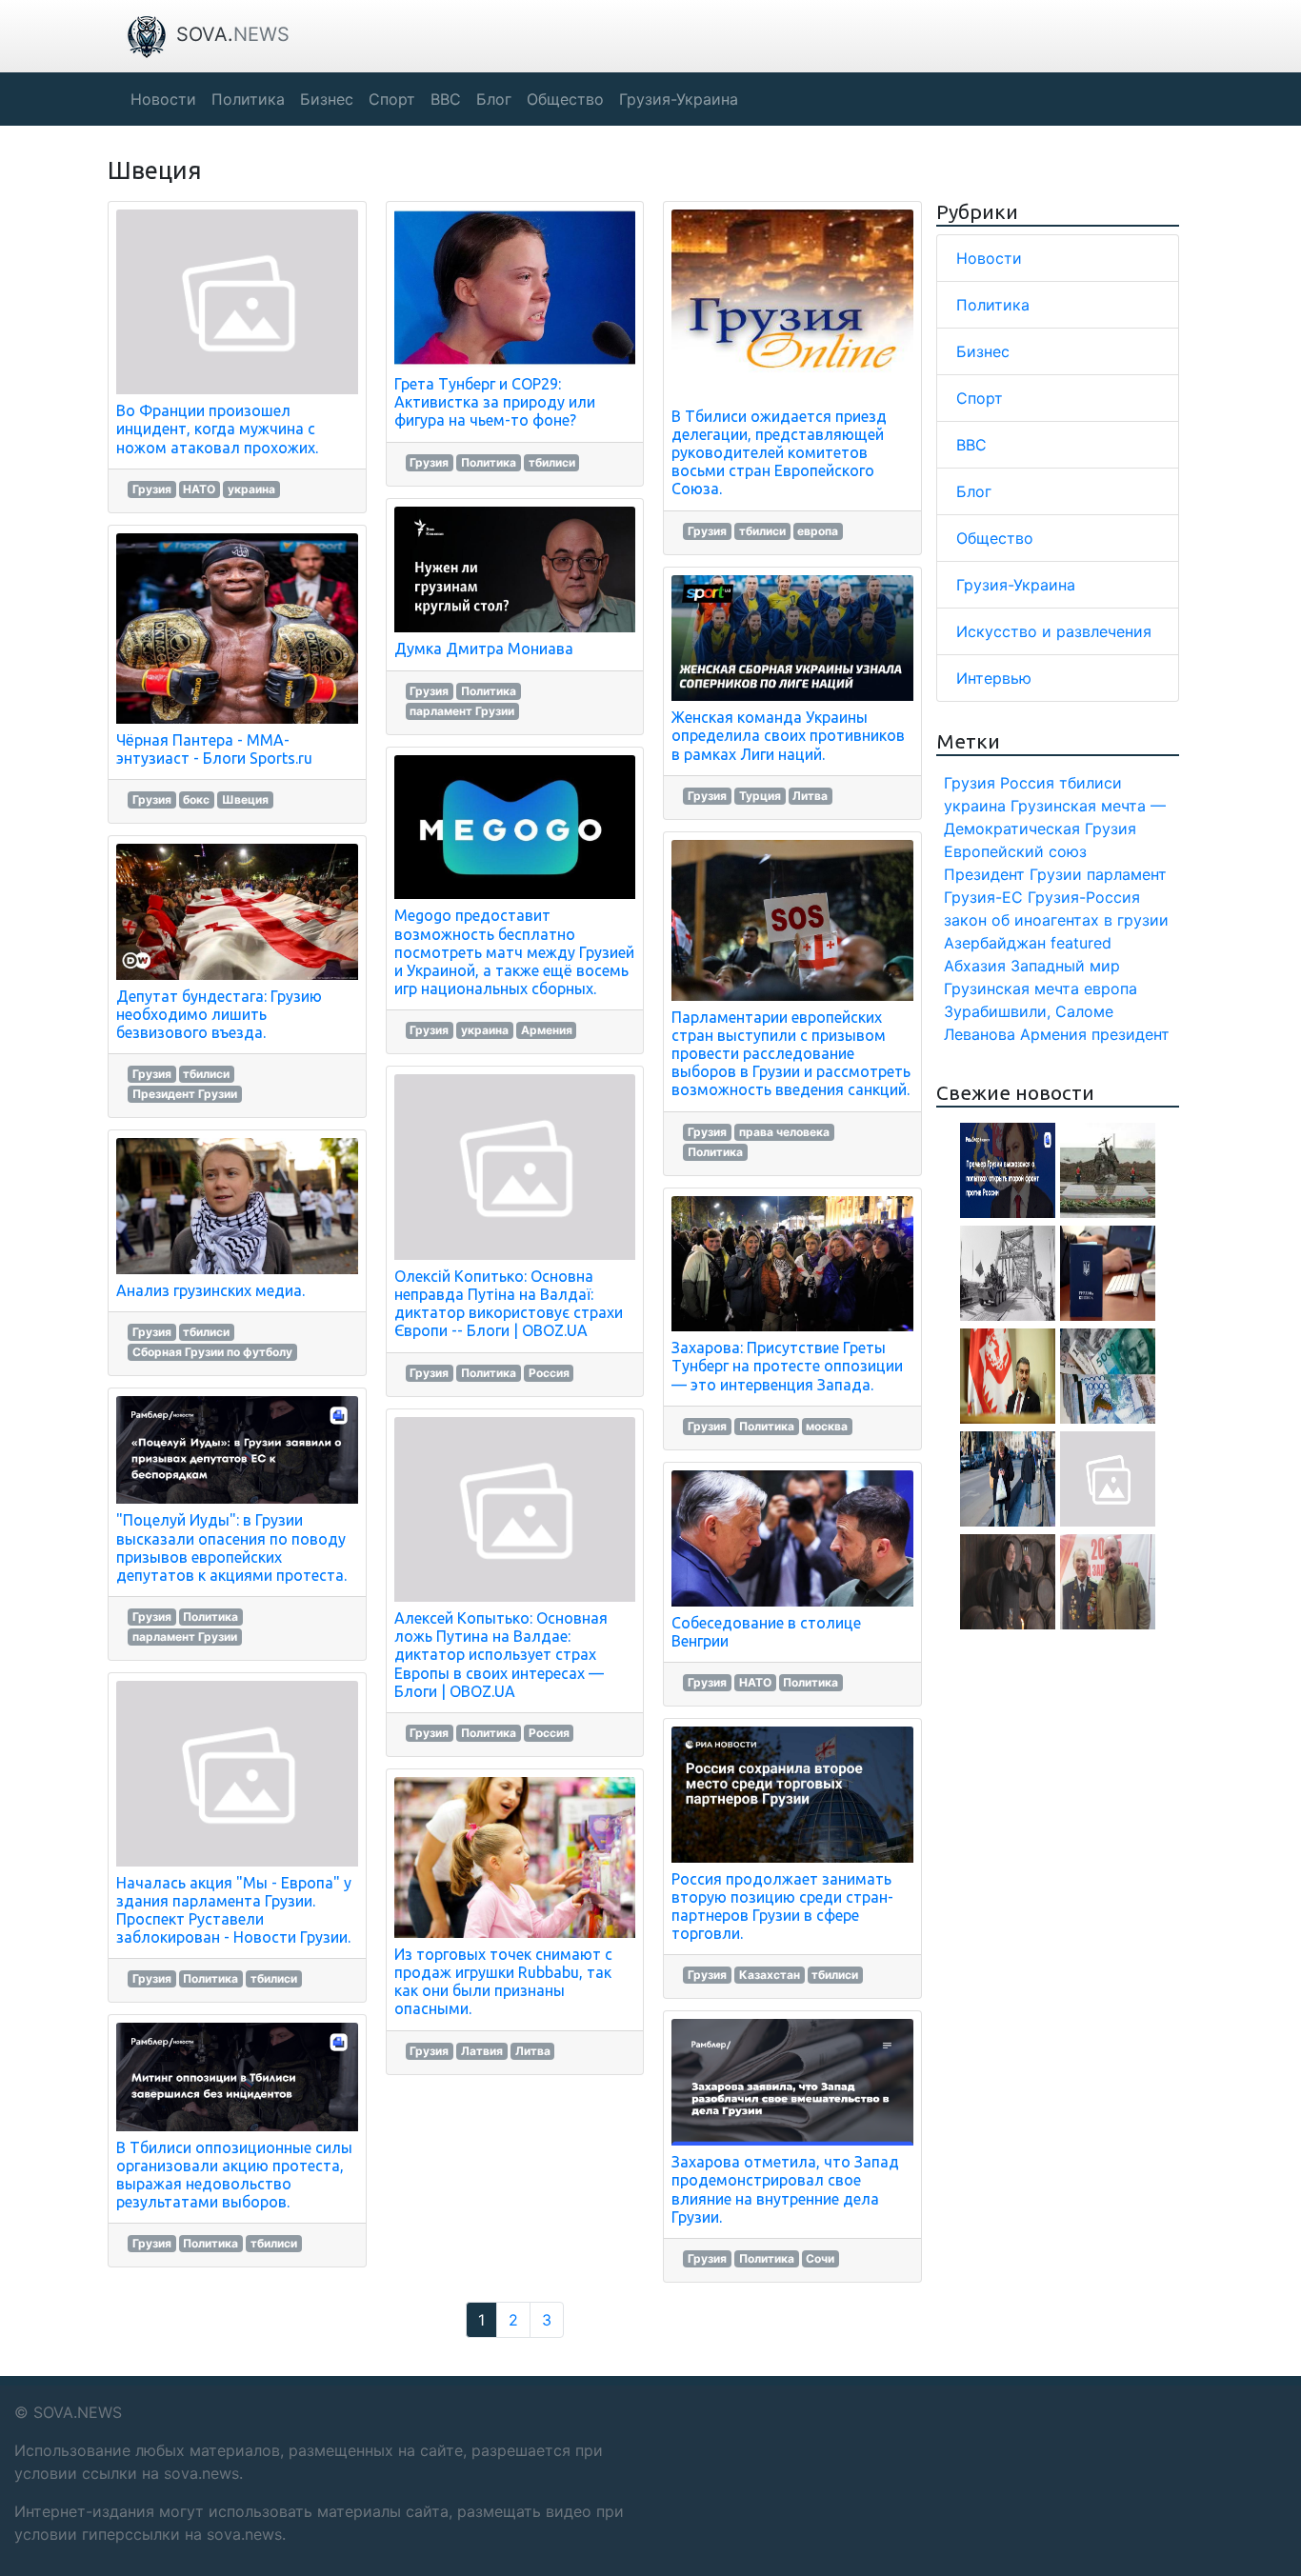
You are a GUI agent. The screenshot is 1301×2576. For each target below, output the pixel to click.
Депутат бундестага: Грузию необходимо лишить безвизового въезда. (219, 1014)
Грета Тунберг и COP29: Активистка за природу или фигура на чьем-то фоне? (495, 402)
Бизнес (983, 351)
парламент (1127, 874)
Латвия (482, 2051)
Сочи (820, 2258)
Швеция (245, 799)
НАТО (199, 489)
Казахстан (770, 1975)
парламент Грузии (185, 1637)
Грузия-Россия (1084, 897)
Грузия (152, 489)
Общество (995, 538)
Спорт (980, 398)
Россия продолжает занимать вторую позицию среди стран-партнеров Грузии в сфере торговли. (782, 1907)
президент (1131, 1034)
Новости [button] (163, 99)
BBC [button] (446, 99)
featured (1081, 943)
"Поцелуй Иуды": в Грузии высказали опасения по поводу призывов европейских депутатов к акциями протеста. (231, 1548)
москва (827, 1426)
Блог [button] (494, 99)
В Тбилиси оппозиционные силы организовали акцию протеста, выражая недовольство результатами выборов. (234, 2175)
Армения (547, 1030)
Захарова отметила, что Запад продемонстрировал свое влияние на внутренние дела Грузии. (785, 2189)
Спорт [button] (392, 99)
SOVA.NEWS (78, 2412)
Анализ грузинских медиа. (210, 1290)
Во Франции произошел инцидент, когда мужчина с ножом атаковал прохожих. (217, 429)
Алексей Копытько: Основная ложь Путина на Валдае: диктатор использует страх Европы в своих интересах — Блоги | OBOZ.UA (501, 1655)
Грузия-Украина (1016, 585)
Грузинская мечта (1011, 988)
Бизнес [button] (327, 99)
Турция (760, 796)
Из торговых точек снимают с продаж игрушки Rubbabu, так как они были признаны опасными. (503, 1982)
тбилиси (206, 1074)
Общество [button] (565, 99)
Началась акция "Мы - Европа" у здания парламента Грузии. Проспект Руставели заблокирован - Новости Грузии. (234, 1910)
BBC (971, 445)
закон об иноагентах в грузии (1056, 920)
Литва (533, 2051)
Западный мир (1065, 966)
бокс (196, 799)
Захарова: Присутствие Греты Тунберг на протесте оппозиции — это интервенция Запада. (787, 1366)
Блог (974, 491)
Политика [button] (248, 99)
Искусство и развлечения (1054, 631)
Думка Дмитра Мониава (484, 649)
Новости (989, 258)
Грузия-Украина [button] (679, 99)
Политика (210, 1617)
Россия (549, 1373)
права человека (784, 1132)
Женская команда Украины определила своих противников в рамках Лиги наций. (788, 735)
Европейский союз (1015, 851)
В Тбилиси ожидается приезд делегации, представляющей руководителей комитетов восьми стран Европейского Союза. (779, 453)
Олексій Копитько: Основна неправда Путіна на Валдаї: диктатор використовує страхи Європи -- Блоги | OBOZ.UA (509, 1304)
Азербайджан (995, 943)
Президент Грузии (185, 1094)
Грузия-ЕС (983, 897)
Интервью (994, 678)
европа (818, 531)
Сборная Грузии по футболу (212, 1352)
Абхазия (975, 966)
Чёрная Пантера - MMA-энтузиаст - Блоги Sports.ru (214, 749)
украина (251, 489)
